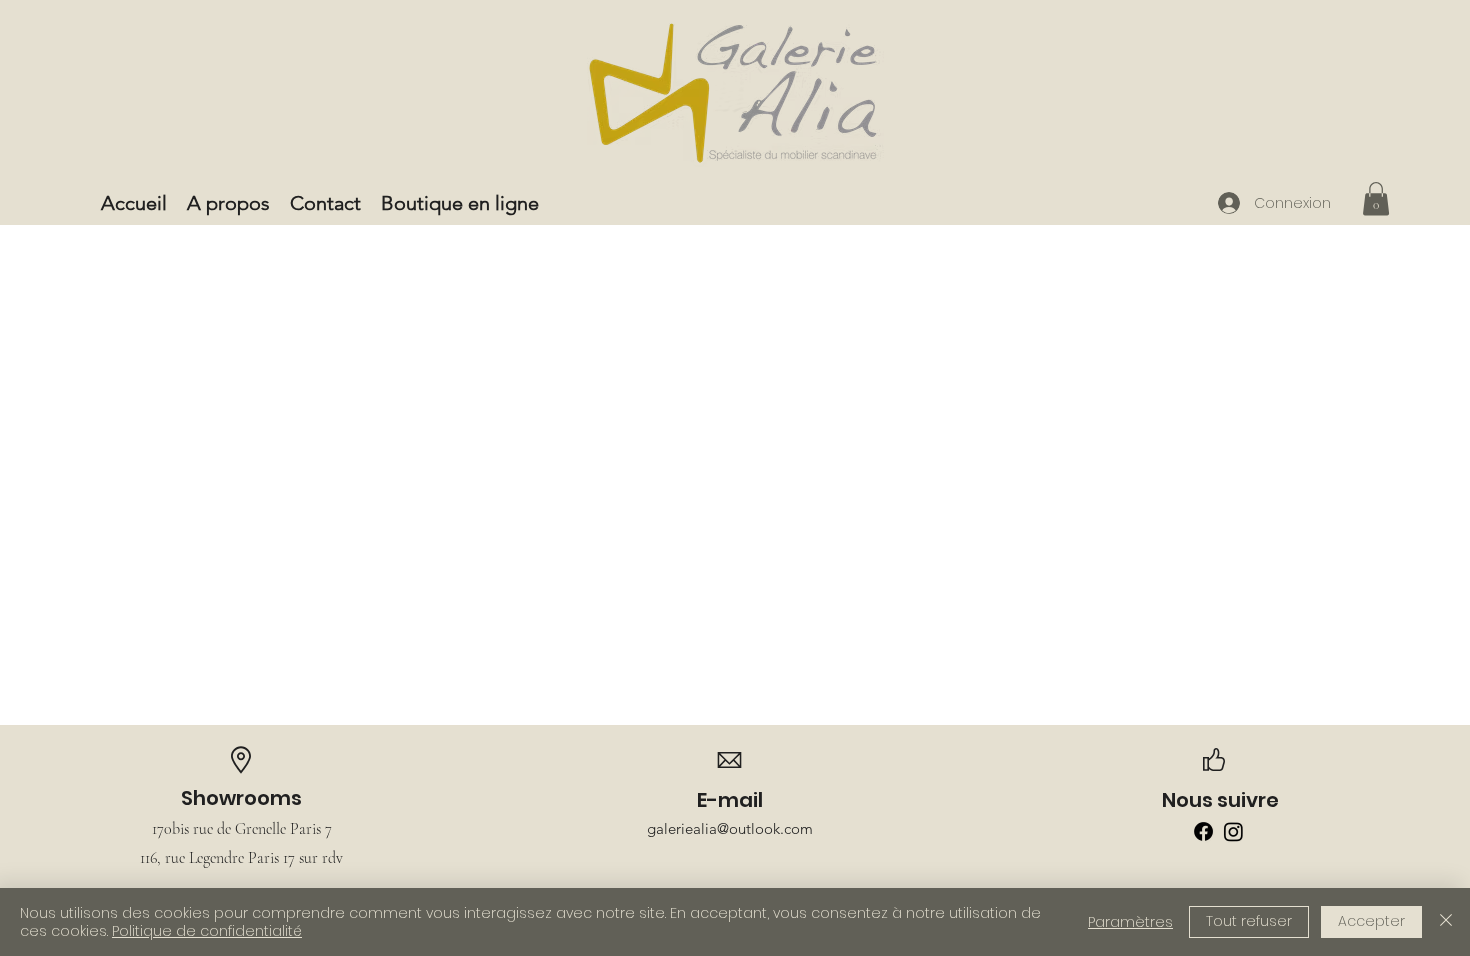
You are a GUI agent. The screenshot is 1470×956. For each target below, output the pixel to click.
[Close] (1446, 922)
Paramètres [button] (1130, 922)
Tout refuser (1249, 921)
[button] (1376, 198)
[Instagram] (1233, 831)
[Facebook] (1203, 831)
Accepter (1371, 921)
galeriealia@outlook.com (730, 828)
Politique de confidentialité (207, 931)
